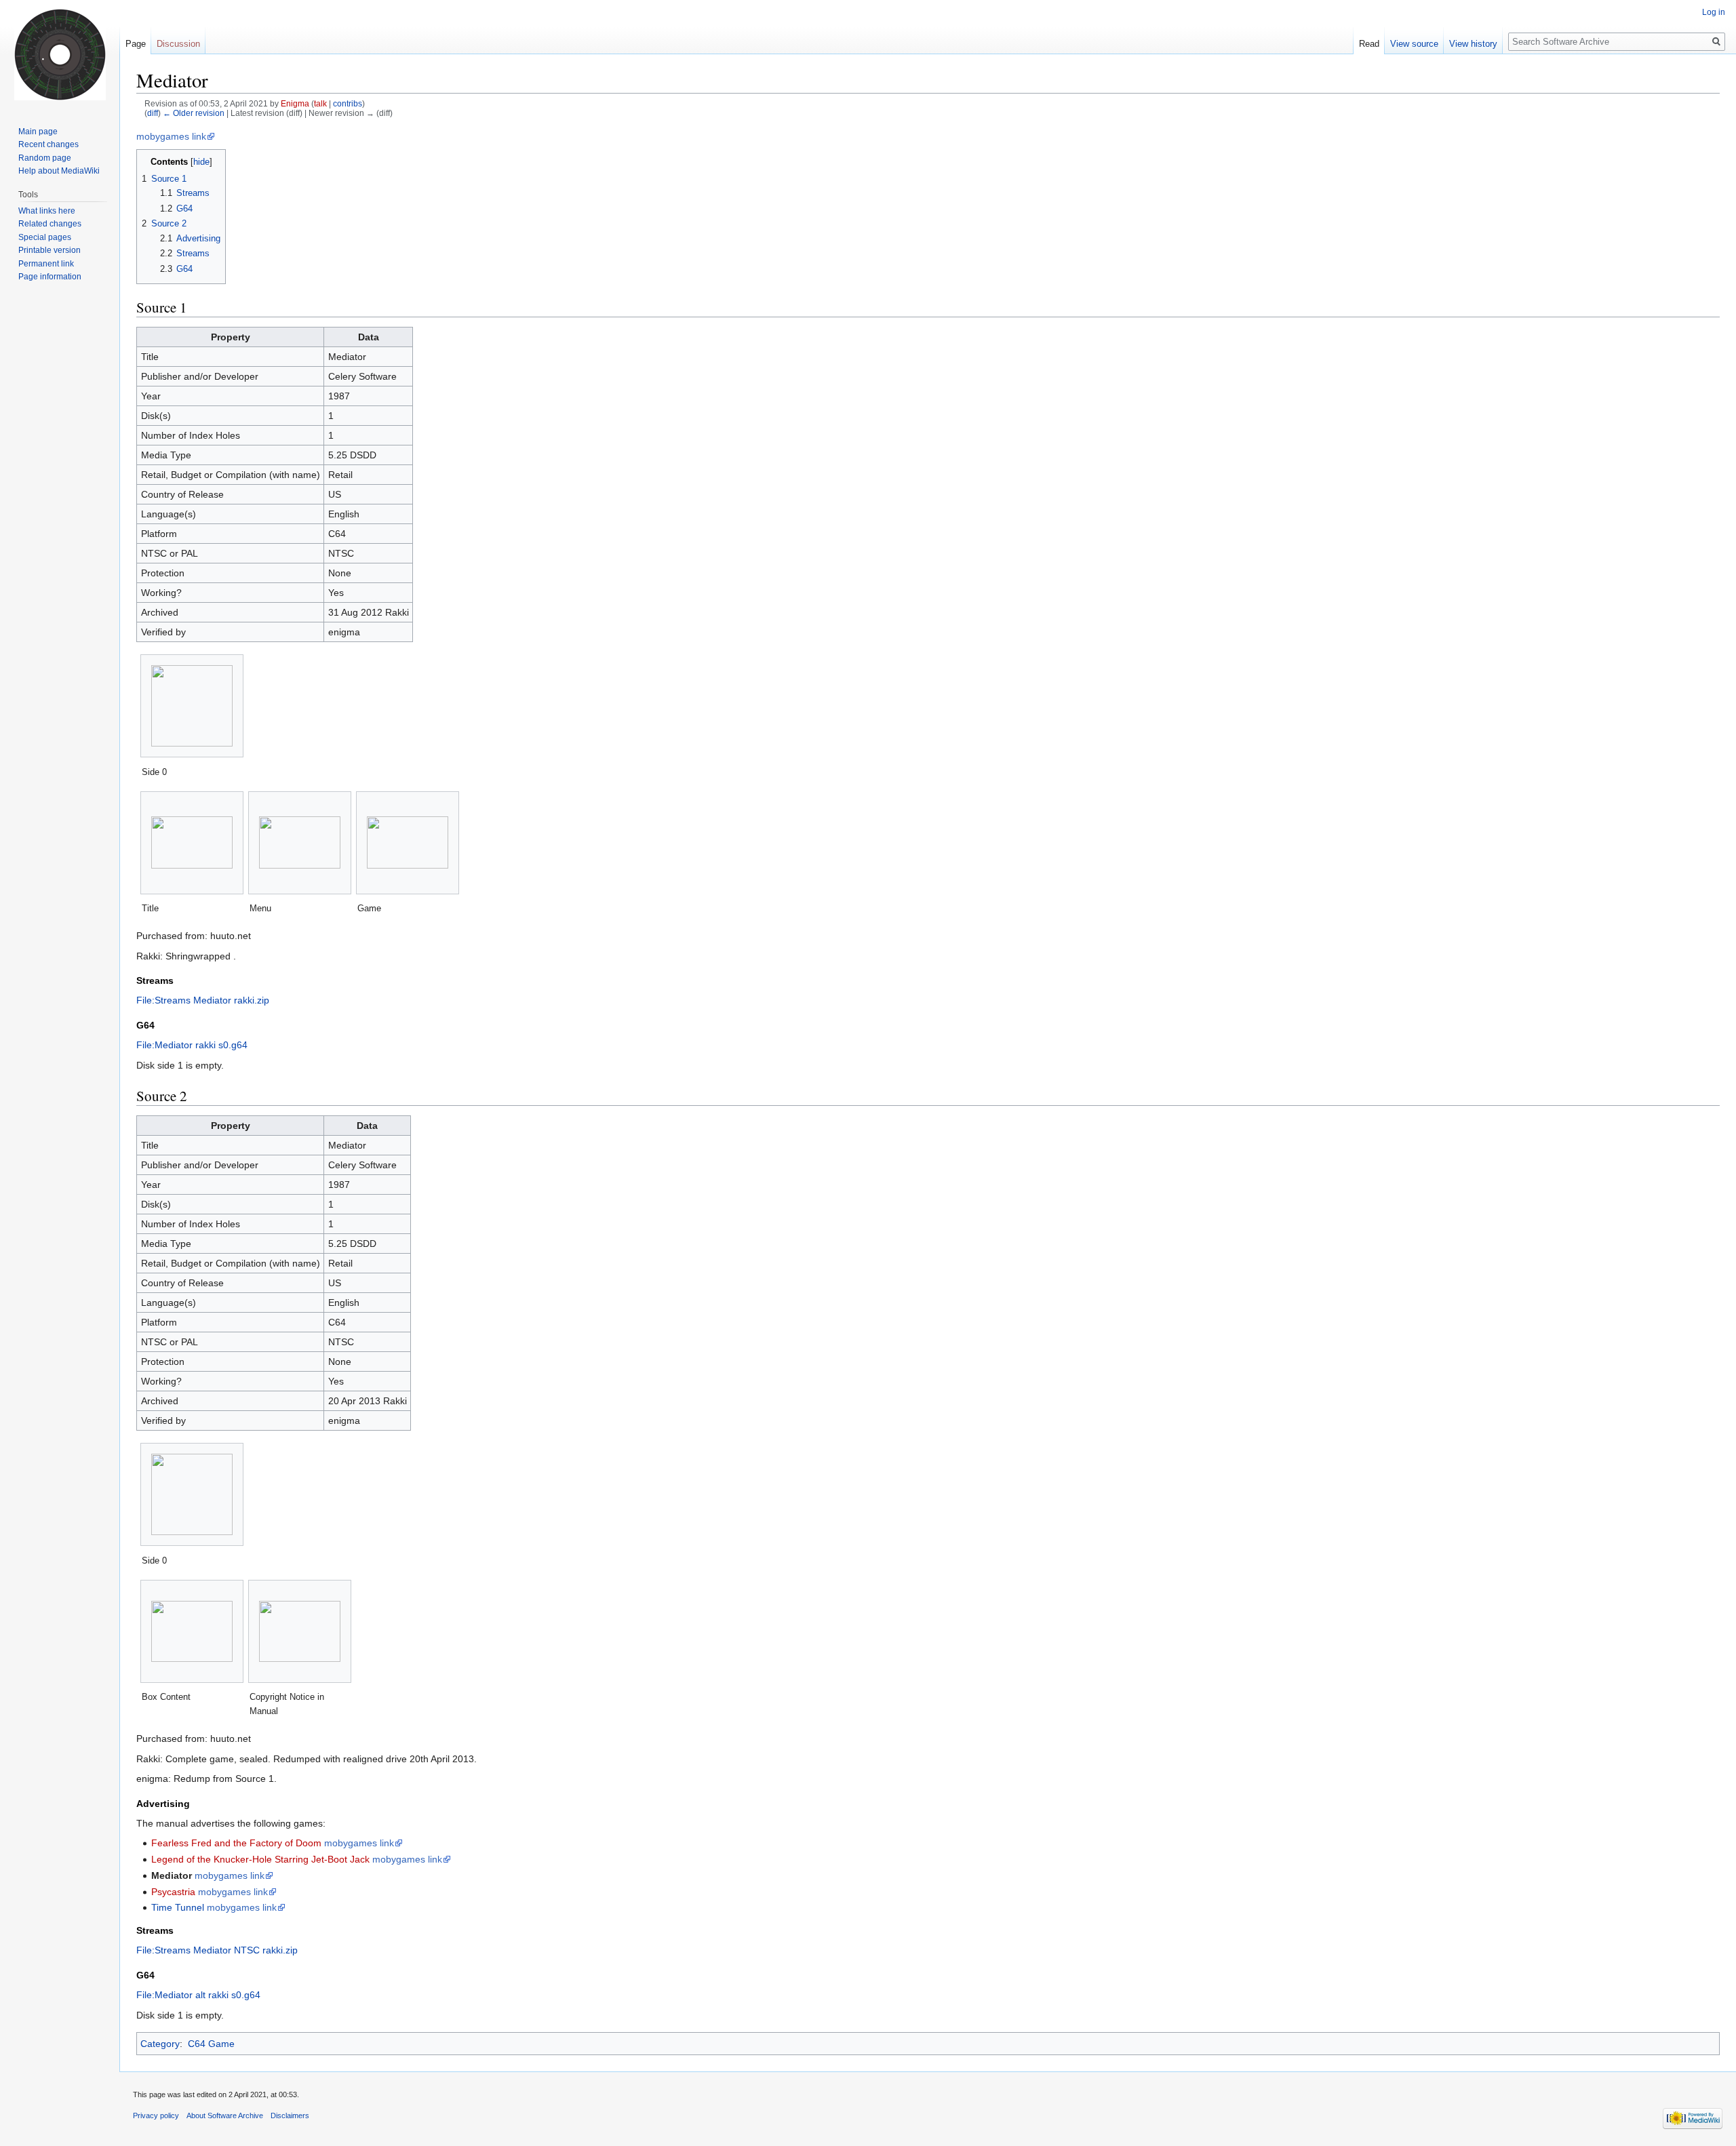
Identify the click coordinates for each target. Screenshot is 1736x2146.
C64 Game (211, 2044)
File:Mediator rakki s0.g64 (192, 1045)
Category (160, 2044)
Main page (38, 132)
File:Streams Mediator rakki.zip (203, 1000)
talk (320, 103)
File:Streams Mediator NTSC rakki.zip (217, 1950)
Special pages (45, 237)
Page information (50, 277)
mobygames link (171, 136)
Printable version (50, 250)
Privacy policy (156, 2115)
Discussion (178, 44)
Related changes (50, 224)
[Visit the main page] (60, 54)
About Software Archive (225, 2115)
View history (1473, 44)
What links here (47, 211)
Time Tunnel (178, 1907)
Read (1369, 44)
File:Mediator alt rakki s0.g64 (198, 1995)
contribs (348, 103)
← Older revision (194, 113)
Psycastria (173, 1892)
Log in (1714, 12)
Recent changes (48, 144)
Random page (45, 158)
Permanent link (46, 264)
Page (136, 44)
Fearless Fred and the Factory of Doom (236, 1843)
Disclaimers (290, 2115)
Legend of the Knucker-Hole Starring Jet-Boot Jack (260, 1859)
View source (1414, 44)
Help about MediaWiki (59, 171)
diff (153, 113)
